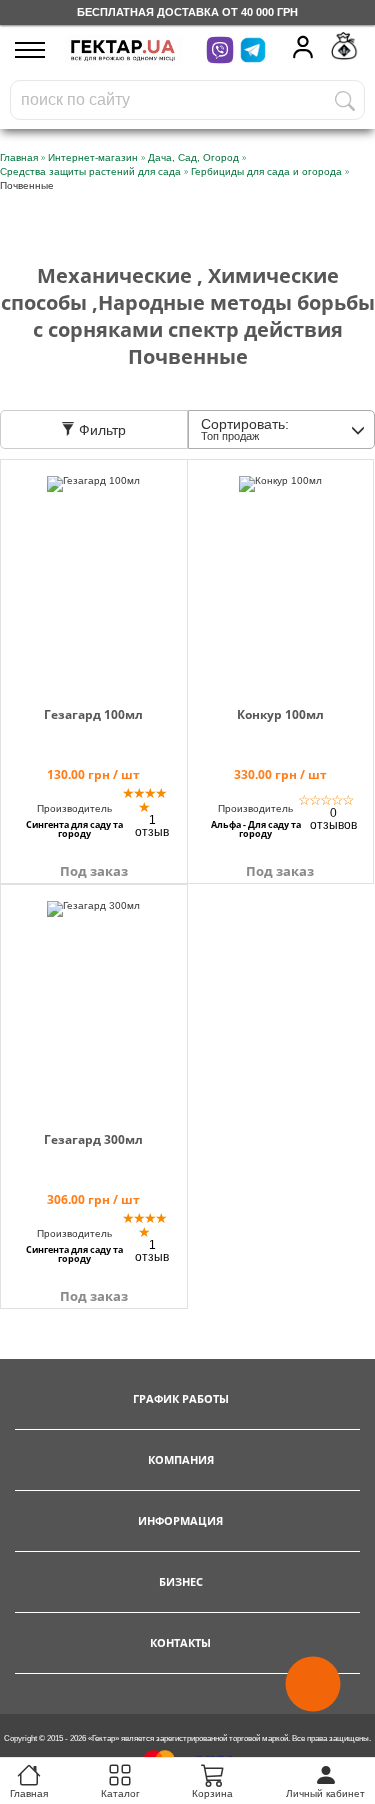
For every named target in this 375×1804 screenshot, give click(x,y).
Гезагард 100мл (93, 714)
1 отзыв (152, 826)
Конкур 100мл (280, 714)
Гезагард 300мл (93, 1139)
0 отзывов (333, 819)
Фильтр (100, 430)
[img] (94, 572)
